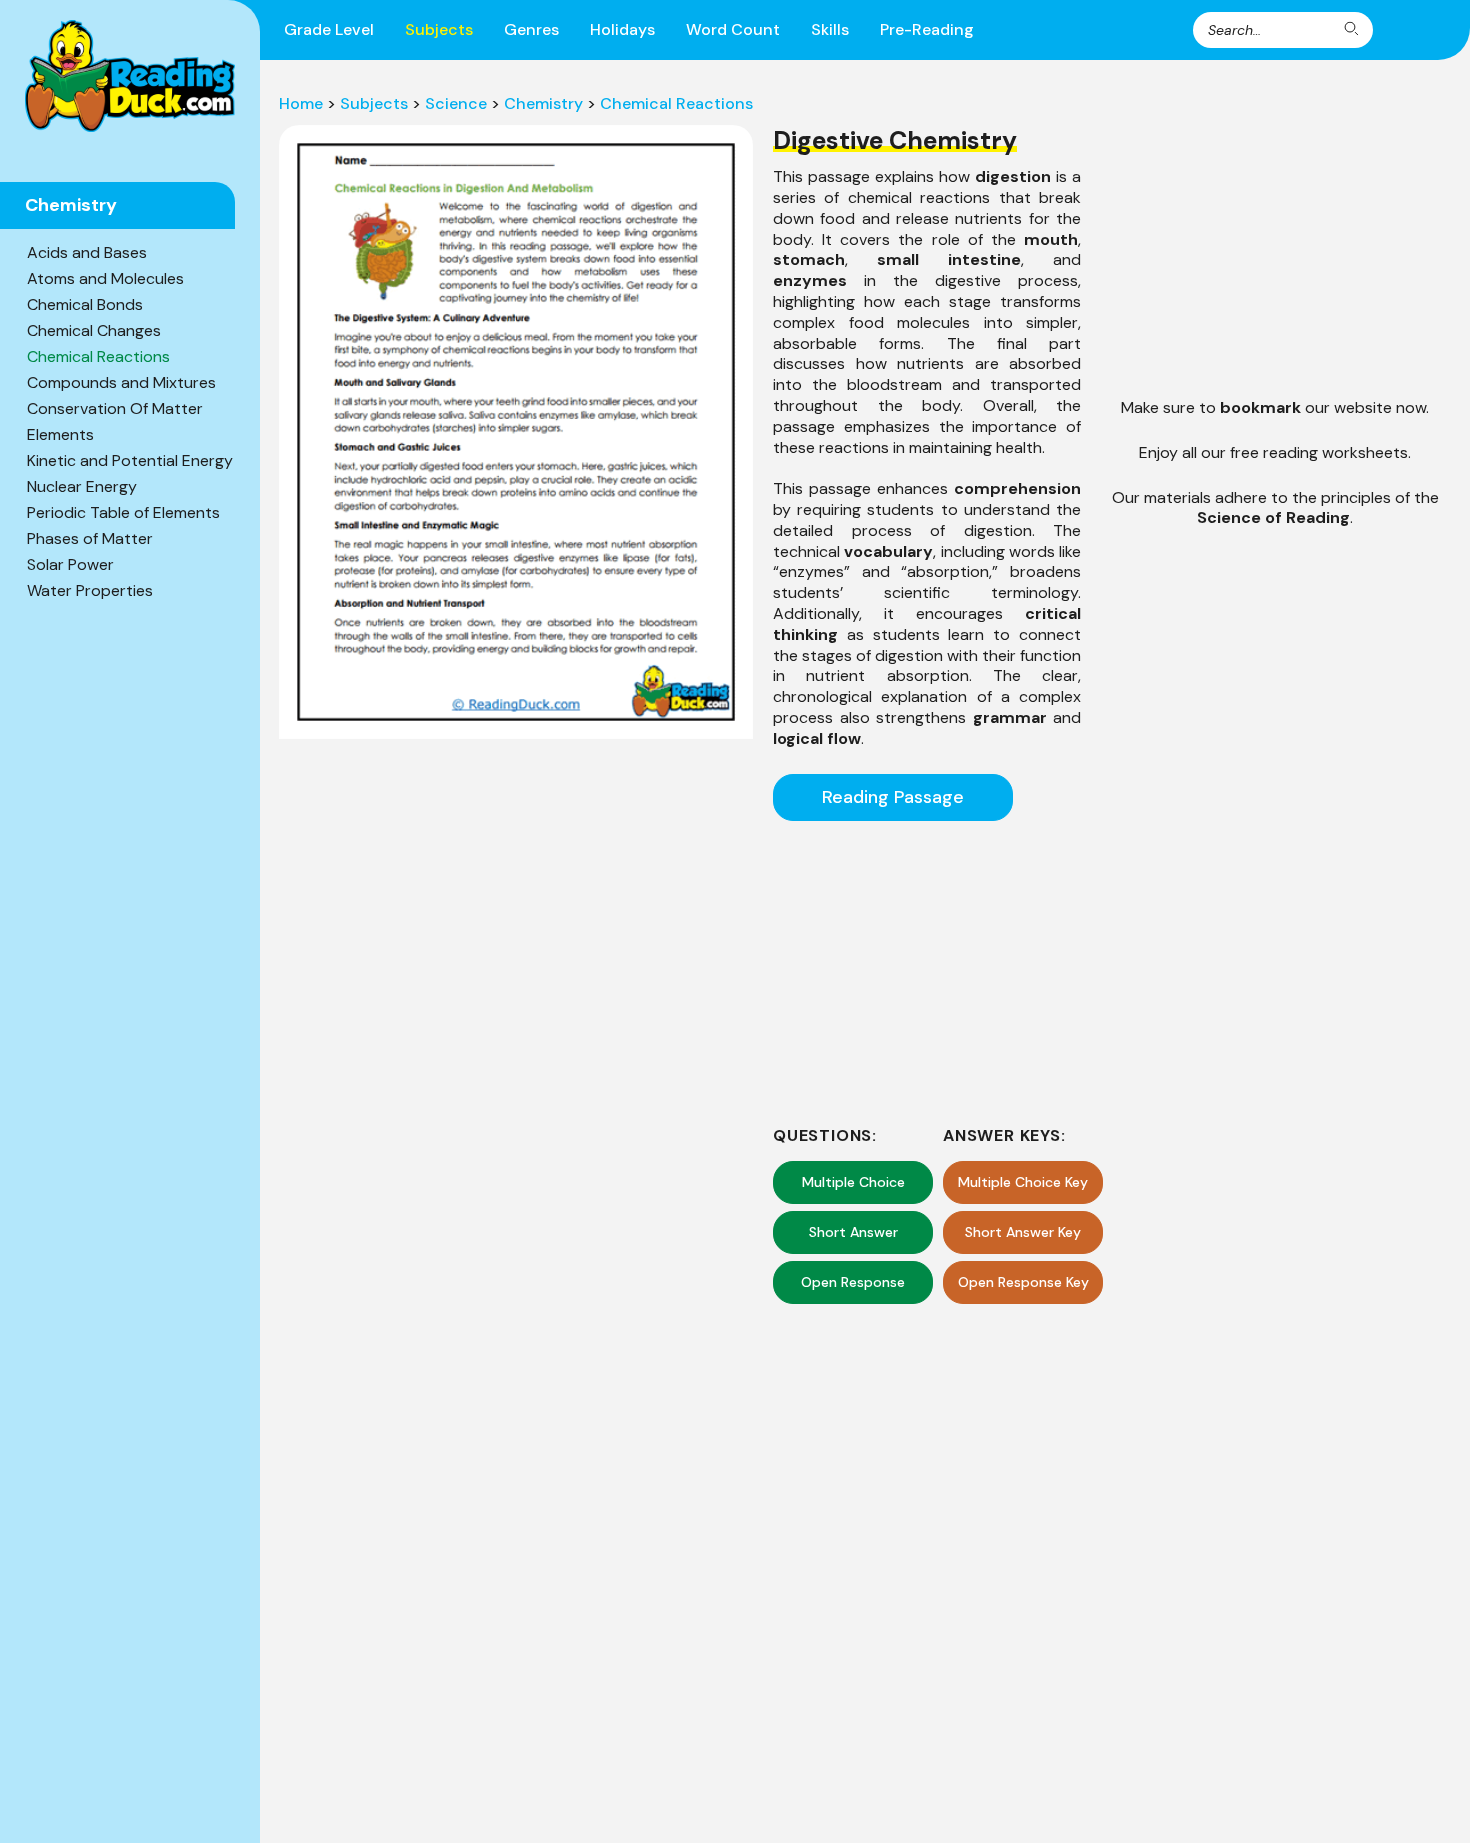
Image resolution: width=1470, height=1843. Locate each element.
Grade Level (329, 29)
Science (456, 103)
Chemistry (543, 103)
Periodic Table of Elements (123, 512)
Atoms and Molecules (105, 278)
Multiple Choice (853, 1182)
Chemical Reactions (98, 356)
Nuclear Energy (82, 486)
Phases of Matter (90, 538)
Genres (531, 29)
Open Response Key (1023, 1282)
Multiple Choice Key (1023, 1182)
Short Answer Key (1023, 1232)
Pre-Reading (927, 29)
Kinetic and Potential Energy (130, 460)
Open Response (853, 1282)
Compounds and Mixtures (121, 382)
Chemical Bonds (85, 304)
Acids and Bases (87, 252)
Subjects (439, 29)
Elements (60, 434)
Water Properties (90, 590)
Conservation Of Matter (115, 408)
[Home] (130, 76)
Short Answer (853, 1232)
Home (301, 103)
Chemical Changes (94, 330)
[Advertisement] (927, 970)
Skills (830, 29)
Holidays (622, 29)
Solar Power (70, 564)
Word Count (733, 29)
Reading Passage (893, 797)
